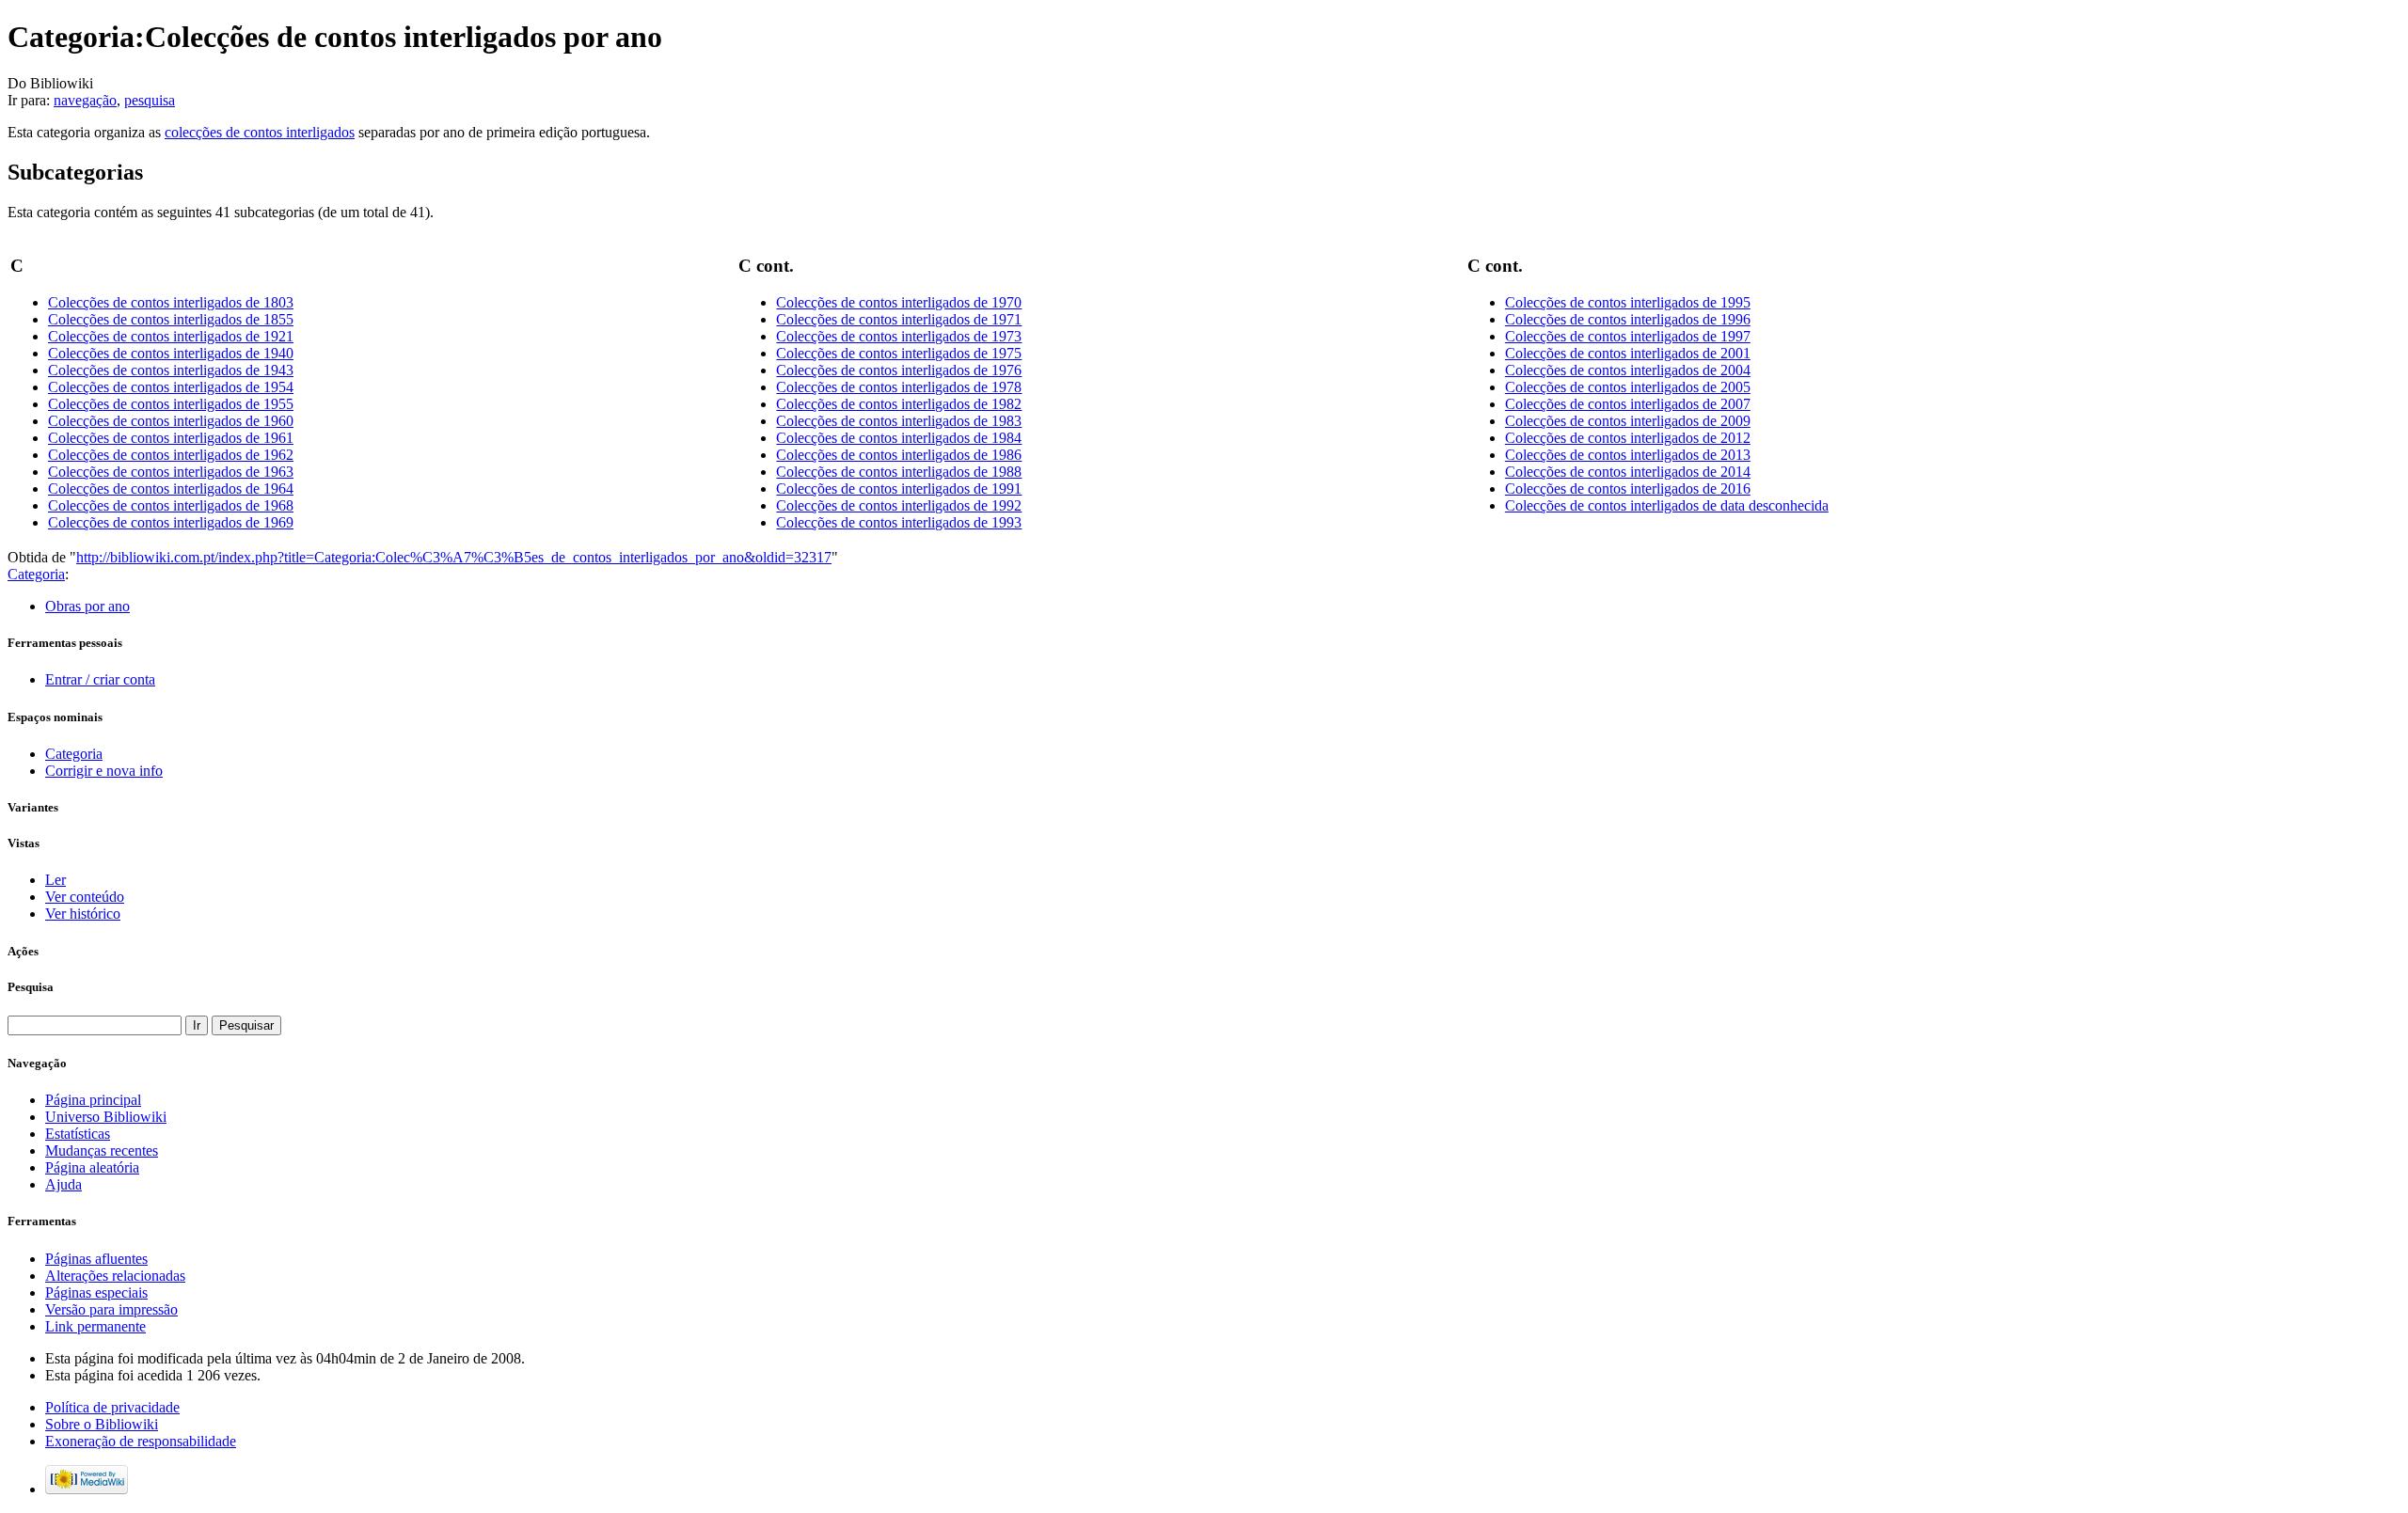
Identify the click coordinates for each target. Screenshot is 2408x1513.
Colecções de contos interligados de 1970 (899, 302)
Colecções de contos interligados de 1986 (899, 455)
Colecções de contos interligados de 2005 (1628, 387)
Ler (55, 880)
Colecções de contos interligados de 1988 (899, 472)
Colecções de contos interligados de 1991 (899, 489)
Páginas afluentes (96, 1259)
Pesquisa (31, 987)
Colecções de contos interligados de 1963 (171, 472)
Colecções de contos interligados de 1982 (899, 404)
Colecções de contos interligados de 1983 (899, 421)
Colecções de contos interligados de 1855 (171, 319)
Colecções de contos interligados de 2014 (1628, 472)
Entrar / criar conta (100, 679)
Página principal (93, 1100)
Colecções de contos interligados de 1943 (171, 370)
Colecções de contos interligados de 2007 (1628, 404)
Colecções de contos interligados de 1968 (171, 505)
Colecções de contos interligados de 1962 (171, 455)
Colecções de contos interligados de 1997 (1628, 336)
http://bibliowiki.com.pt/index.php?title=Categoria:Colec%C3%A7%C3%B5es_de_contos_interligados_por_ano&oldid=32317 (454, 557)
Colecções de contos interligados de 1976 (899, 370)
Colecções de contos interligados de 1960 (171, 421)
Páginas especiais (96, 1292)
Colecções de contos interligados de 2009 (1628, 421)
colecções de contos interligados (260, 132)
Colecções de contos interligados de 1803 (171, 302)
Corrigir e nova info (104, 771)
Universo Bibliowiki (106, 1117)
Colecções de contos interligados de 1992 (899, 505)
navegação (85, 100)
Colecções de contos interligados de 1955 (171, 404)
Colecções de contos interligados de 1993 (899, 522)
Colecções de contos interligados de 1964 (171, 489)
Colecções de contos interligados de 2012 (1628, 438)
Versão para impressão (111, 1309)
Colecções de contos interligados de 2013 (1628, 455)
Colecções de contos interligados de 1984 (899, 438)
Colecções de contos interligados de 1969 (171, 522)
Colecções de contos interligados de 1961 (171, 438)
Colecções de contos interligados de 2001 (1628, 353)
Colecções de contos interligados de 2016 (1628, 489)
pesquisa (150, 100)
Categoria (36, 574)
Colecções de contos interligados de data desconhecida (1667, 505)
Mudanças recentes (102, 1151)
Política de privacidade (112, 1407)
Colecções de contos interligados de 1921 (171, 336)
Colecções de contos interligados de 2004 (1628, 370)
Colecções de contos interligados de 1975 (899, 353)
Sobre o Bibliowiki (102, 1424)
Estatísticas (78, 1134)
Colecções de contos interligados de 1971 (899, 319)
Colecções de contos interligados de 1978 (899, 387)
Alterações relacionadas (115, 1276)
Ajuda (63, 1184)
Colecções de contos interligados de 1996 (1628, 319)
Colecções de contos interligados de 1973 (899, 336)
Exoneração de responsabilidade (141, 1441)
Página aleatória (92, 1167)
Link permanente (95, 1326)
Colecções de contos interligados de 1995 (1628, 302)
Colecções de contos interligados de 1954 (171, 387)
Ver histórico (83, 914)
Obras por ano (87, 606)
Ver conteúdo (85, 897)
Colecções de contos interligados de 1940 (171, 353)
